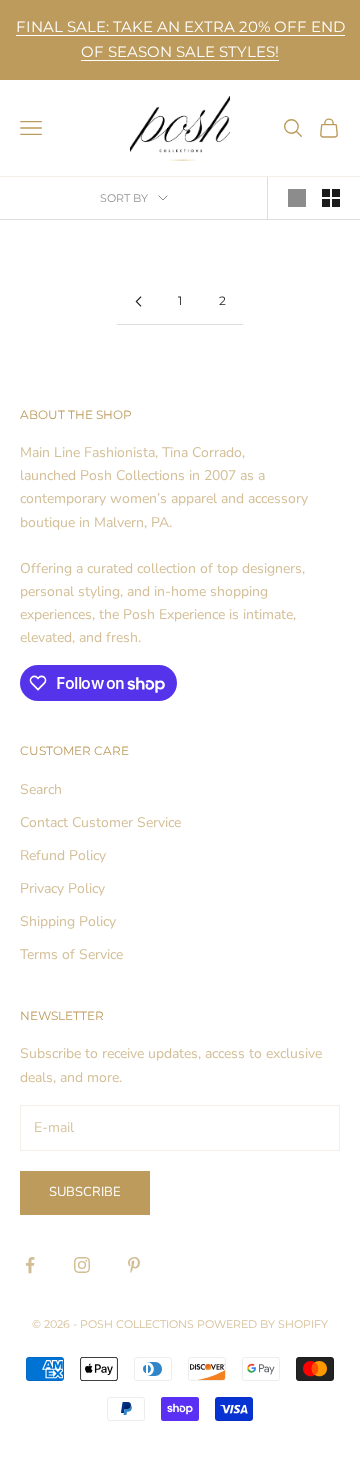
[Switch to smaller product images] (331, 198)
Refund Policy (63, 855)
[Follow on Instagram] (82, 1265)
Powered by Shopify (262, 1324)
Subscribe (85, 1192)
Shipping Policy (68, 921)
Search (41, 789)
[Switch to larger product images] (297, 198)
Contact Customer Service (100, 822)
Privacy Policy (62, 888)
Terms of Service (71, 954)
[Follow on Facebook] (30, 1265)
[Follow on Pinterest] (134, 1265)
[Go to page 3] (138, 301)
